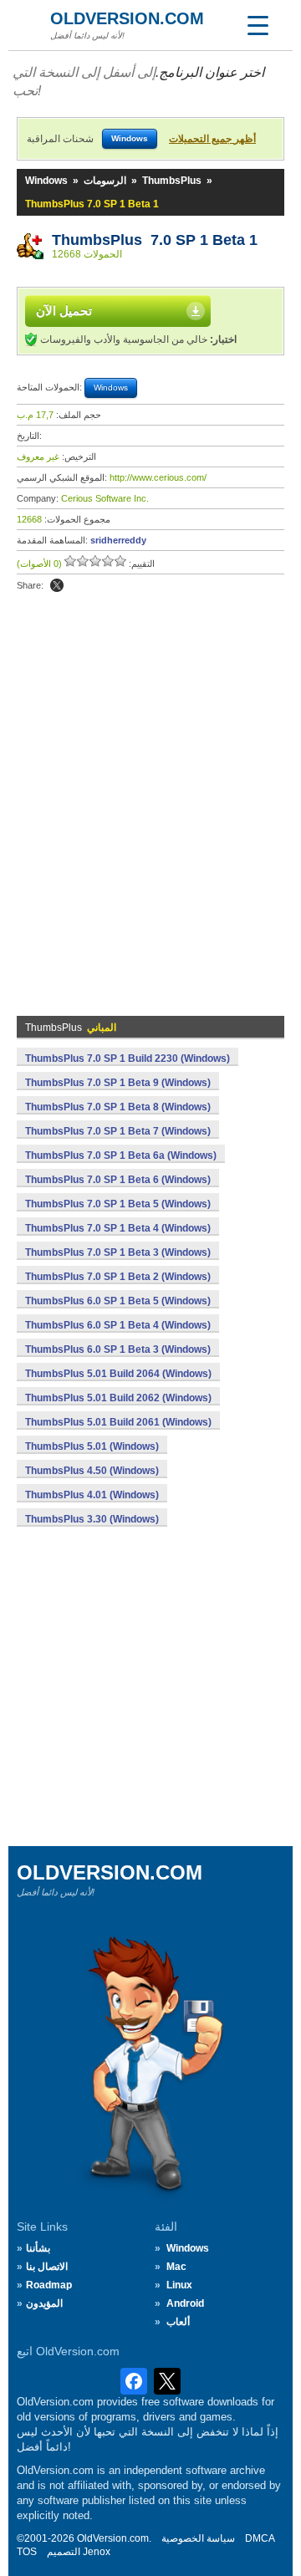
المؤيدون (44, 2303)
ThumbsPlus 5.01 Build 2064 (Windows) (118, 1374)
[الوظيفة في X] (57, 585)
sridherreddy (118, 540)
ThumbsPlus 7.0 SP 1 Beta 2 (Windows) (118, 1277)
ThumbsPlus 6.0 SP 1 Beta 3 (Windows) (118, 1349)
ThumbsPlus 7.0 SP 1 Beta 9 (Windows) (118, 1083)
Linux (179, 2285)
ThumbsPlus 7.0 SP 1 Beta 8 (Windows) (118, 1107)
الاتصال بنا (47, 2267)
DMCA (260, 2538)
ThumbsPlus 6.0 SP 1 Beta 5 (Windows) (118, 1301)
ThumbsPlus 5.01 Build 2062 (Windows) (118, 1398)
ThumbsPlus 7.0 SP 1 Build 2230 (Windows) (128, 1058)
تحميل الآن (64, 311)
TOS (27, 2552)
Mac (176, 2267)
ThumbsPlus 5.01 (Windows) (92, 1446)
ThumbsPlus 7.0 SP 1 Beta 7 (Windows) (118, 1131)
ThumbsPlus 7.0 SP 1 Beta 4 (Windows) (118, 1228)
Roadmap (49, 2285)
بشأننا (38, 2248)
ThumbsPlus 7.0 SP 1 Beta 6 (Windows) (118, 1180)
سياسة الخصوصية (198, 2538)
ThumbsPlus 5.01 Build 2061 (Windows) (118, 1422)
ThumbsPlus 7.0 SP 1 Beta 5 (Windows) (118, 1204)
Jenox (97, 2552)
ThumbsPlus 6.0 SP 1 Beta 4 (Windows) (118, 1325)
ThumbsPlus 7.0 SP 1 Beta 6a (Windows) (121, 1155)
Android (185, 2303)
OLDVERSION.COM (127, 18)
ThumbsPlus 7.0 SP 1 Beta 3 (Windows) (118, 1252)
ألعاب (178, 2322)
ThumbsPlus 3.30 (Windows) (92, 1519)
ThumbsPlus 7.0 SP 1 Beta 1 (155, 240)
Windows (46, 181)
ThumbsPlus (172, 181)
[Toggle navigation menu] (258, 25)
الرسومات (105, 181)
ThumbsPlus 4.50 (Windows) (92, 1471)
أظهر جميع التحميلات (212, 139)
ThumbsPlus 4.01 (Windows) (92, 1495)
